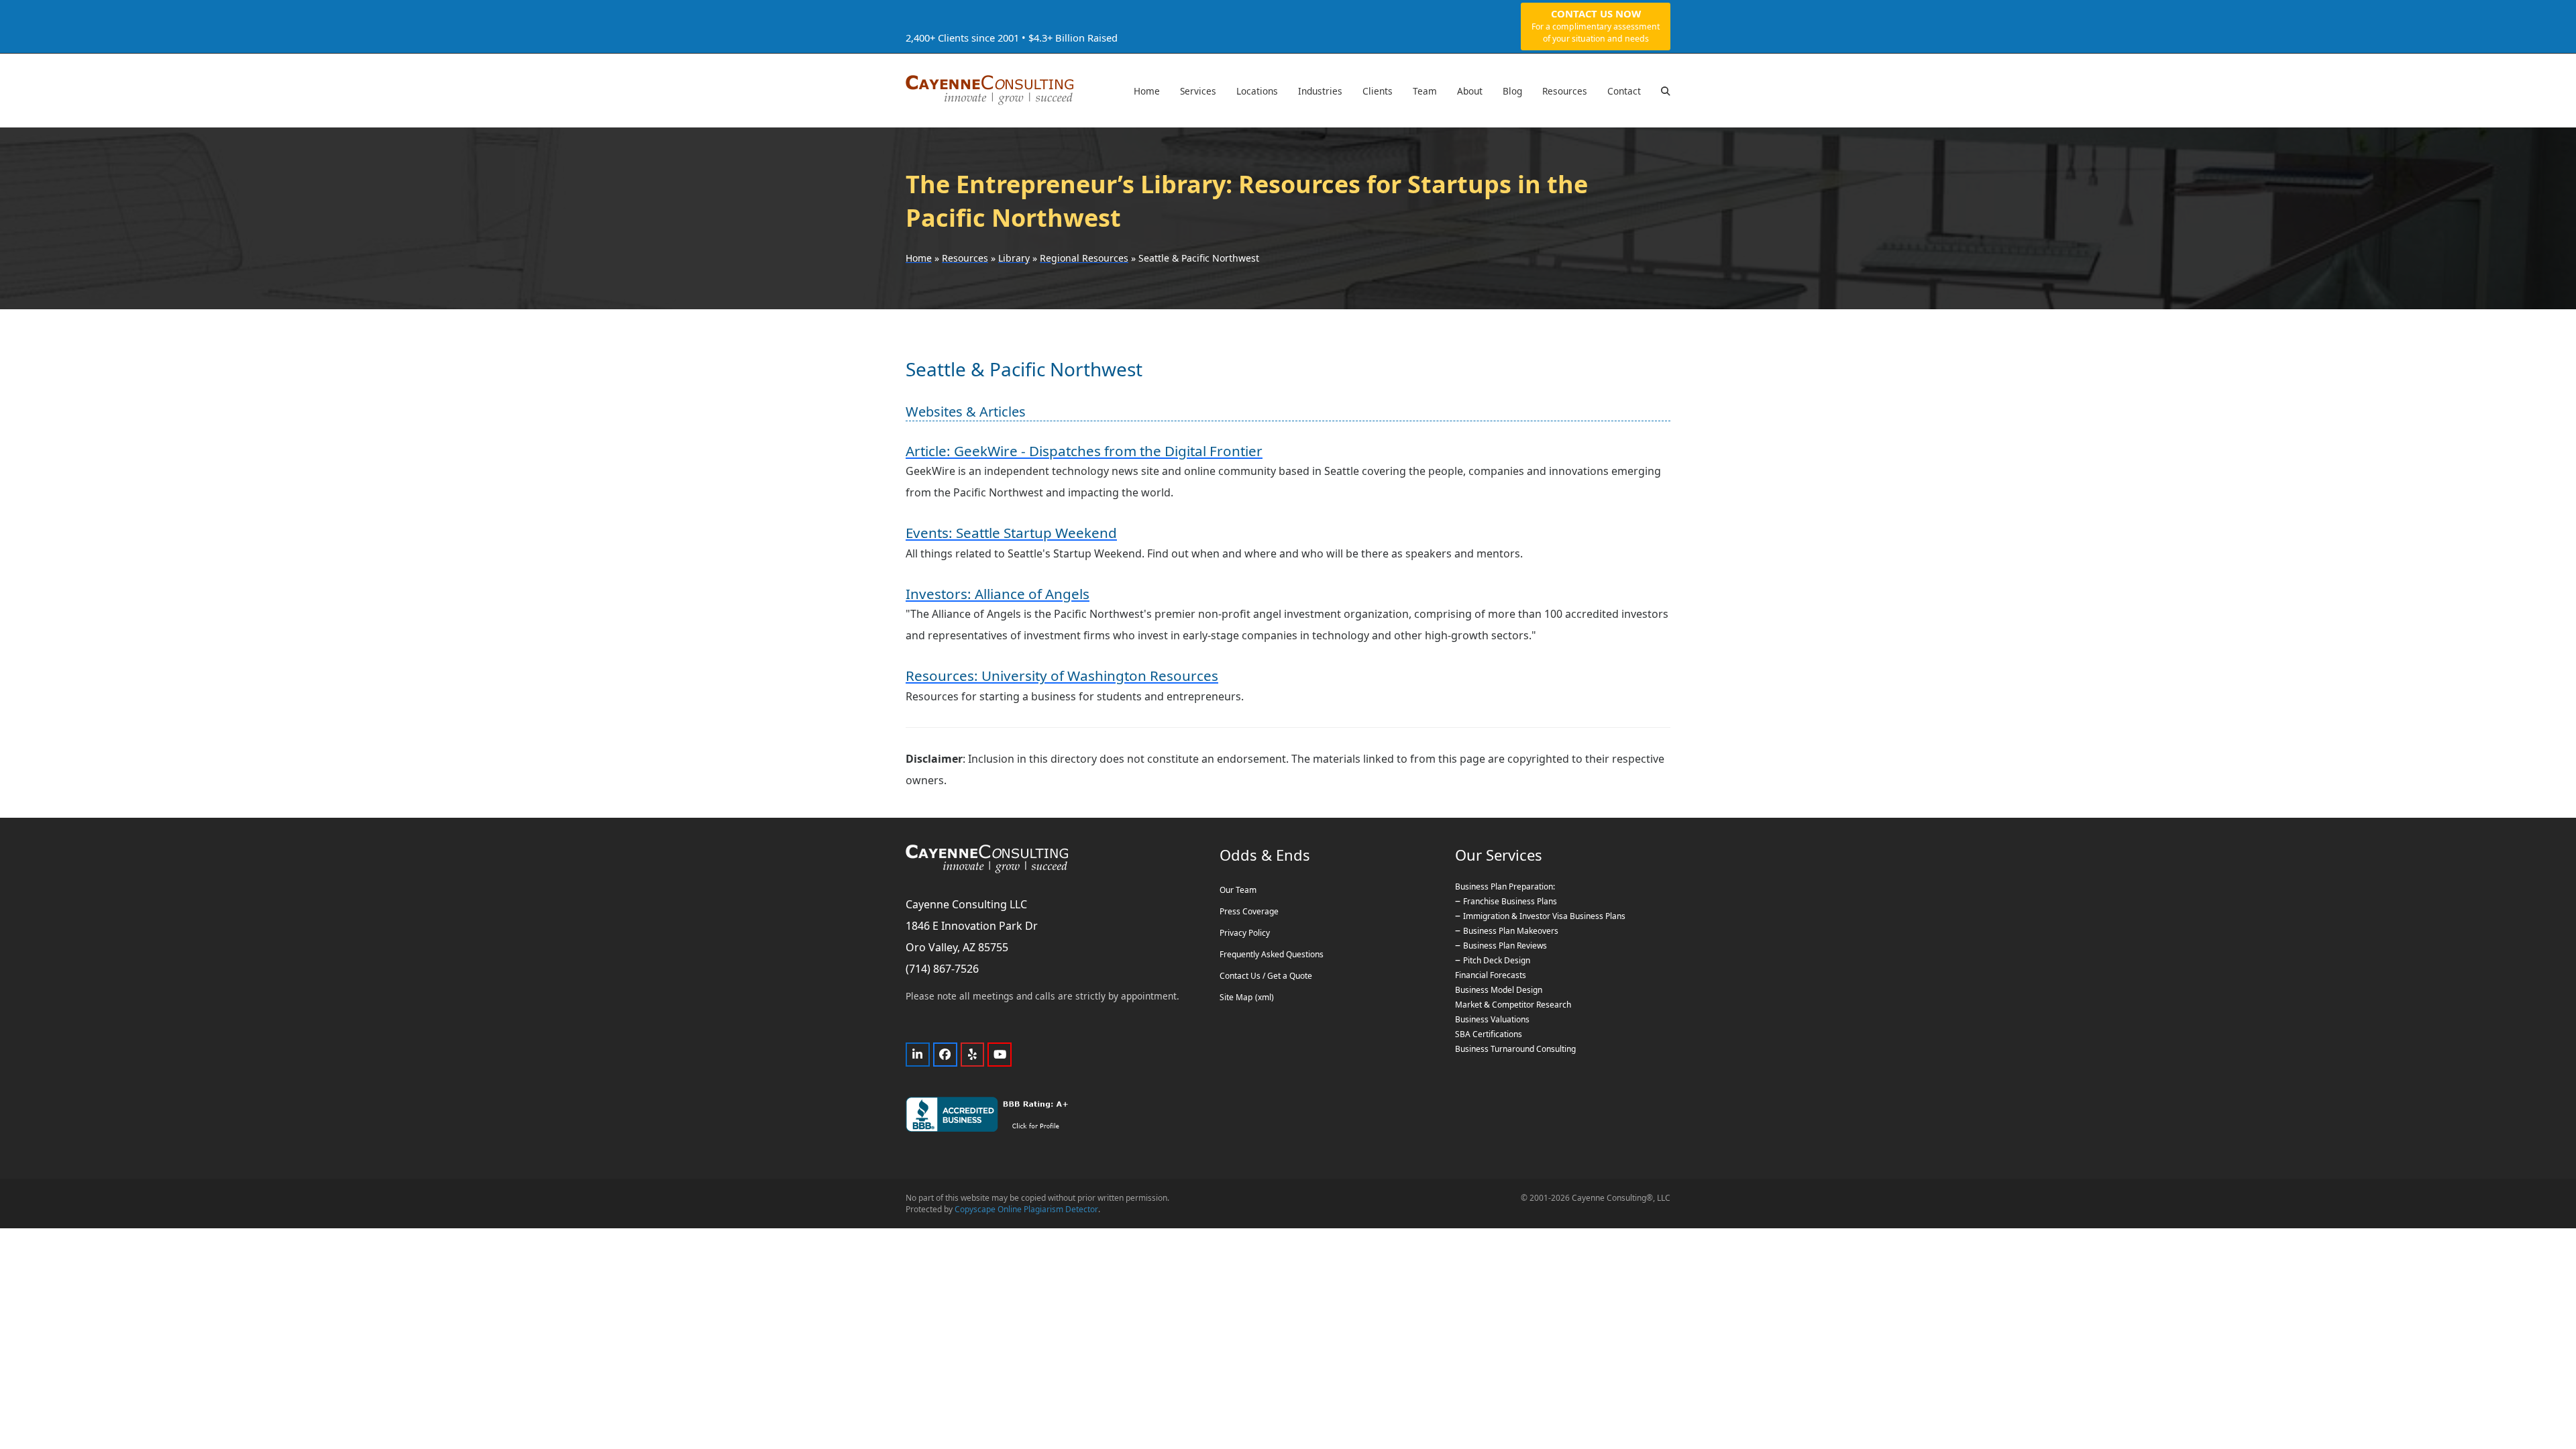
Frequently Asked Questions (1272, 954)
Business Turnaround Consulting (1515, 1049)
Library (1014, 258)
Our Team (1238, 890)
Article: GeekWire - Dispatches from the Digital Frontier (1084, 451)
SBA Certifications (1489, 1034)
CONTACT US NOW (1596, 25)
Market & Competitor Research (1513, 1005)
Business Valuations (1492, 1019)
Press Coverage (1249, 911)
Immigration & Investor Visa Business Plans (1544, 916)
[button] (1666, 91)
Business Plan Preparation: (1505, 887)
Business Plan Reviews (1505, 946)
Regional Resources (1084, 258)
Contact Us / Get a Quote (1266, 976)
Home (919, 258)
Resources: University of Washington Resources (1062, 676)
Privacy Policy (1245, 933)
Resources (965, 258)
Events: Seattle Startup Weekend (1011, 533)
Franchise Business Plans (1510, 901)
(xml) (1265, 997)
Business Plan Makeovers (1511, 931)
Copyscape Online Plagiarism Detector (1026, 1209)
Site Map (1236, 997)
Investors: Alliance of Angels (998, 594)
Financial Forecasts (1491, 975)
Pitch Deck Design (1497, 960)
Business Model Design (1499, 990)
